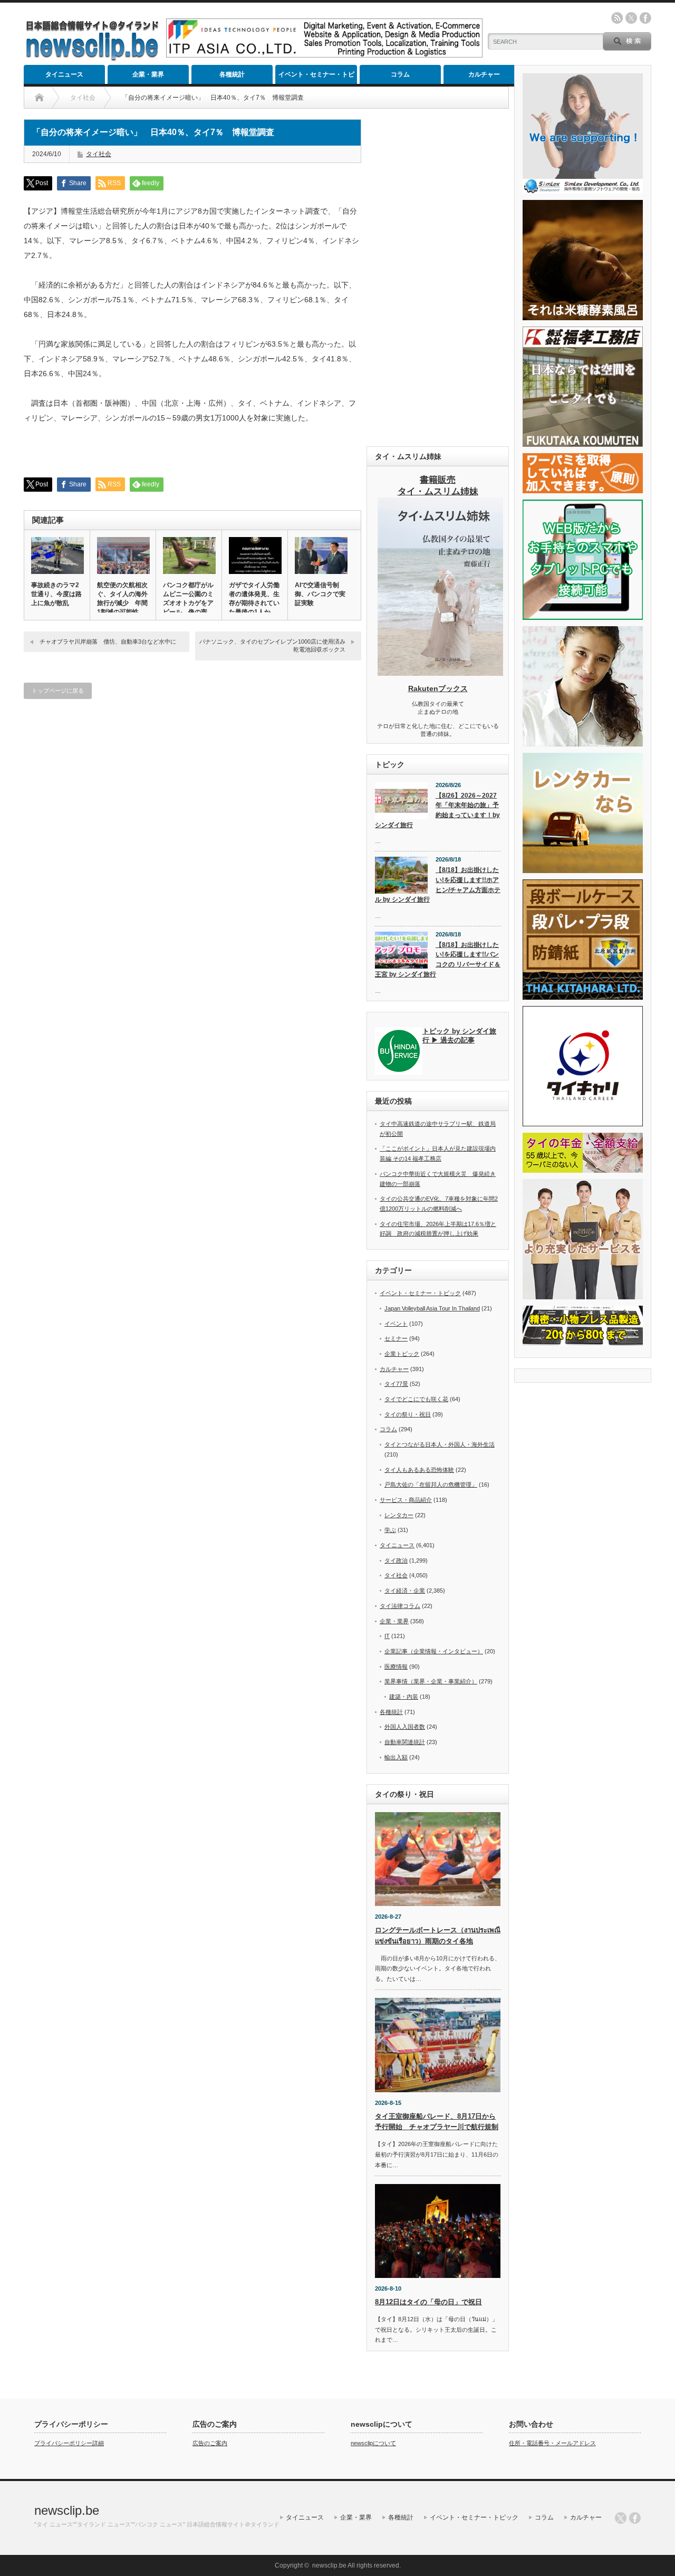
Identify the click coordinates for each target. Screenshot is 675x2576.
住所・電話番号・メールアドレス (552, 2443)
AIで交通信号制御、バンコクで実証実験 (320, 594)
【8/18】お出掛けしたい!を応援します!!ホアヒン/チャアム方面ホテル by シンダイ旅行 (438, 885)
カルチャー (484, 74)
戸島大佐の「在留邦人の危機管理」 (431, 1485)
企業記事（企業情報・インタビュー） (434, 1651)
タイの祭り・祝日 (408, 1414)
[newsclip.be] (92, 58)
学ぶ (390, 1530)
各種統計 (232, 74)
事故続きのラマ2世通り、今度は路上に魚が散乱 (56, 594)
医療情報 (396, 1667)
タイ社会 (99, 154)
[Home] (39, 98)
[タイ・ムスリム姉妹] (440, 673)
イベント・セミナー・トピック (316, 77)
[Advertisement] (438, 277)
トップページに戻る (58, 691)
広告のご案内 (210, 2443)
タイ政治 (396, 1560)
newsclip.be (67, 2510)
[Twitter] (621, 2518)
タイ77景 (396, 1384)
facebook (645, 18)
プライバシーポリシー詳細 (69, 2443)
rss (617, 18)
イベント (396, 1324)
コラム (400, 74)
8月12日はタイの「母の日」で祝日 (428, 2302)
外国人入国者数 (405, 1727)
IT (387, 1636)
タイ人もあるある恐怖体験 (419, 1470)
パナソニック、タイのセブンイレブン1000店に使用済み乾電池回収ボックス (272, 645)
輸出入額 (396, 1757)
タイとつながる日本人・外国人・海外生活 (440, 1444)
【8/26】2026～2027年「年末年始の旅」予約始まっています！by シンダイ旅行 (437, 810)
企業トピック (402, 1354)
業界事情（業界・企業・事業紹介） (431, 1681)
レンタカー (399, 1515)
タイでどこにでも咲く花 (416, 1399)
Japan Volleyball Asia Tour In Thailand (432, 1308)
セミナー (396, 1338)
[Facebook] (635, 2518)
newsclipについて (373, 2443)
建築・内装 (404, 1697)
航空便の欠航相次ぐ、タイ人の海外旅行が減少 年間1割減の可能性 (122, 598)
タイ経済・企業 (405, 1591)
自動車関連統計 (405, 1742)
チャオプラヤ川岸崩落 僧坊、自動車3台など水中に (108, 641)
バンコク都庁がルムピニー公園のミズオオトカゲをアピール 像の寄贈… (188, 603)
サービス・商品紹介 (406, 1500)
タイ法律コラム (400, 1606)
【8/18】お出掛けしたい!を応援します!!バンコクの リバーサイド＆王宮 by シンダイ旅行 (438, 960)
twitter (631, 18)
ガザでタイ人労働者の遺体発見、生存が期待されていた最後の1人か (254, 598)
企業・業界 (148, 74)
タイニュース (64, 74)
